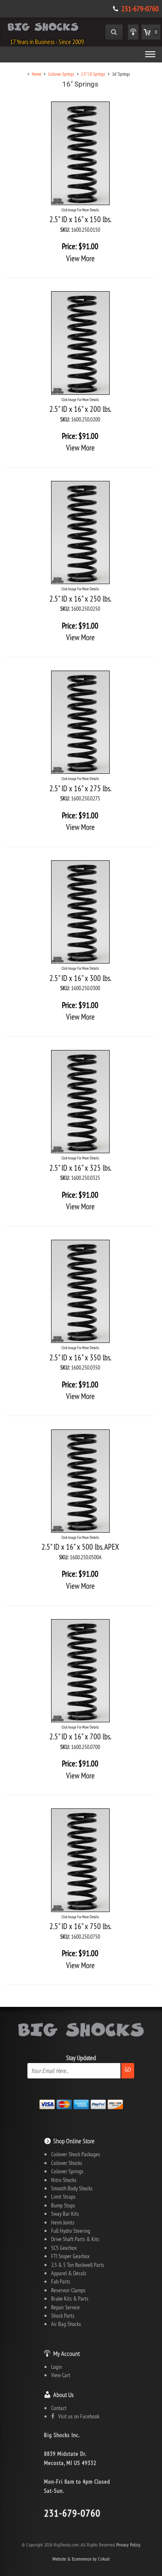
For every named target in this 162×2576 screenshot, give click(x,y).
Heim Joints (63, 2222)
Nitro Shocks (64, 2180)
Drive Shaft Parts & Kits (75, 2239)
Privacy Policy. (129, 2545)
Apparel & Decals (69, 2273)
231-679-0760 (140, 9)
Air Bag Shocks (66, 2324)
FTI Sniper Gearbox (70, 2256)
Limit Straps (63, 2197)
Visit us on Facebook (77, 2416)
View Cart (61, 2375)
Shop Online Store (74, 2141)
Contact (59, 2408)
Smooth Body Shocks (72, 2188)
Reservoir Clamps (68, 2290)
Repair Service (65, 2307)
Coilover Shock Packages (76, 2154)
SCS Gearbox (64, 2248)
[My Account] (133, 32)
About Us (63, 2395)
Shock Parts (63, 2316)
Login (56, 2367)
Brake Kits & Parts (70, 2299)
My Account (66, 2353)
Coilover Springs (67, 2171)
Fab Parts (61, 2281)
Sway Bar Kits (65, 2214)
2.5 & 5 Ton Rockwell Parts (78, 2265)
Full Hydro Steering (71, 2231)
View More (80, 258)
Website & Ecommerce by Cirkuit (81, 2559)
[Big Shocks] (43, 28)
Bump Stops (63, 2205)
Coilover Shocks (67, 2163)
